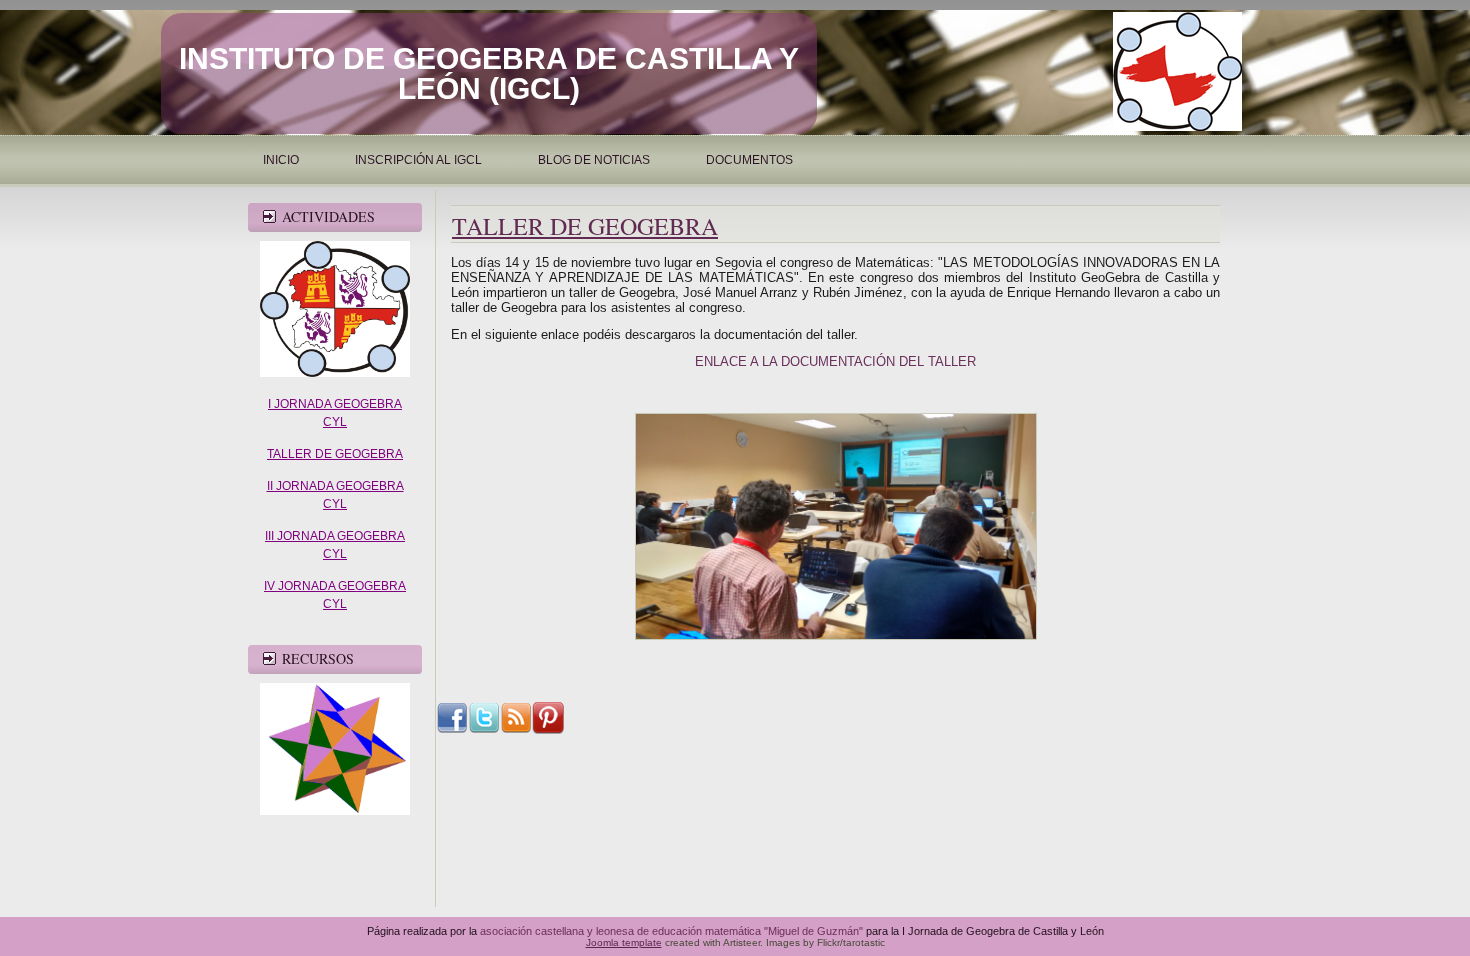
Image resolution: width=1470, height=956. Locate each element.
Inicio (281, 160)
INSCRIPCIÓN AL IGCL (418, 160)
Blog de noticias (594, 160)
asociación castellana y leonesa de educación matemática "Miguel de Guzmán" (671, 931)
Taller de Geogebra (585, 226)
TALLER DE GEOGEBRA (335, 454)
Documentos (749, 160)
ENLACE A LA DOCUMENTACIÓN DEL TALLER (835, 361)
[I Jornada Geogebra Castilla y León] (335, 373)
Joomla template (624, 942)
